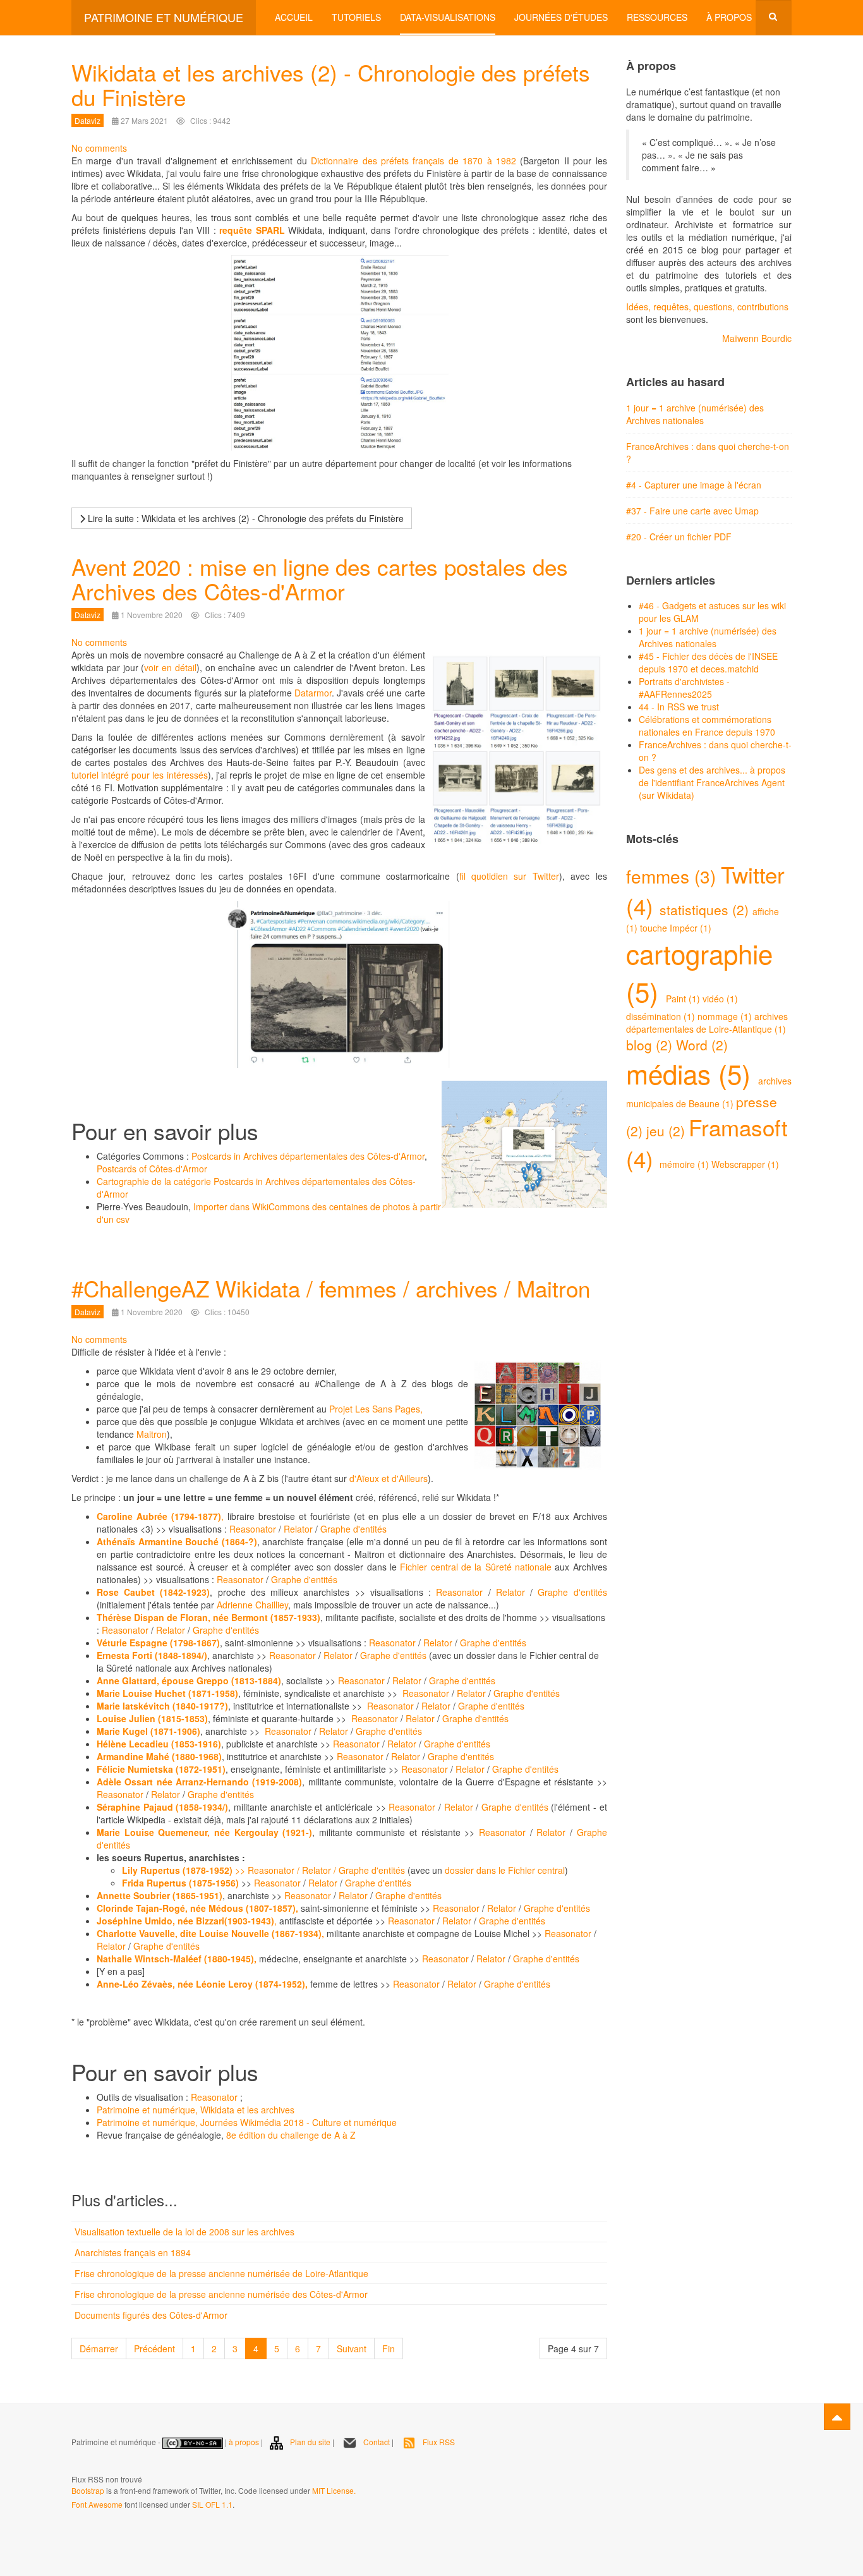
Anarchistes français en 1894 (133, 2252)
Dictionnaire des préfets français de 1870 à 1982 (413, 161)
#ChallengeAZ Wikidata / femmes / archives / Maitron (331, 1288)
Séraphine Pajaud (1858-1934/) (162, 1807)
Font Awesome (97, 2504)
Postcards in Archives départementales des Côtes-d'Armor (308, 1156)
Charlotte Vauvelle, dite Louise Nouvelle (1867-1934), (212, 1933)
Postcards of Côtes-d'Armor (152, 1169)
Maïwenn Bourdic (757, 338)
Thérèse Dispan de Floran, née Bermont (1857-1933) (208, 1617)
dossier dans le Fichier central (505, 1870)
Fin (389, 2348)
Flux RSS (439, 2442)
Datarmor (313, 693)
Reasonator (251, 1529)
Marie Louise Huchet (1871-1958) (167, 1693)
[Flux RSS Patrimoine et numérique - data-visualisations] (72, 2462)
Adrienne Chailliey (252, 1605)
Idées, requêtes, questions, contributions (707, 307)
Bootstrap (88, 2490)
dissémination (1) (662, 1016)
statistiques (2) (706, 909)
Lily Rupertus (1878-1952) (178, 1870)
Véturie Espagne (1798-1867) (158, 1643)
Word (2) (702, 1045)
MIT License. (334, 2490)
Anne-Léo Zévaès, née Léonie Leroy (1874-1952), (203, 1984)
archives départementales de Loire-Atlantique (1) (707, 1023)
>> (241, 1870)
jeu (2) (667, 1131)
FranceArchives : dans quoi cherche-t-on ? (708, 453)
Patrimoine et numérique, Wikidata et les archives (196, 2110)
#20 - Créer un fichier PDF (679, 537)
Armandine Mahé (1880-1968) (159, 1756)
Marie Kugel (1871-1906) (148, 1731)
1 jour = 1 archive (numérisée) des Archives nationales (695, 414)
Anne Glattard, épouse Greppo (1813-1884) (189, 1680)
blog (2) (651, 1045)
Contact (377, 2442)
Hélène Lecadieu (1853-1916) (159, 1744)
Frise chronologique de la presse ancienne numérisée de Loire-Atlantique (221, 2273)
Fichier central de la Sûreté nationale (476, 1567)
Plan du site (310, 2442)
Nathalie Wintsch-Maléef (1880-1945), (178, 1959)
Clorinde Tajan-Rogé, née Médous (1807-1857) (196, 1908)
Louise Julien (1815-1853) (152, 1718)
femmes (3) (673, 876)
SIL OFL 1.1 (212, 2504)
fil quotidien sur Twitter (509, 876)
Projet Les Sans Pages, (376, 1409)
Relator (298, 1529)
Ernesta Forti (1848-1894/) (152, 1655)
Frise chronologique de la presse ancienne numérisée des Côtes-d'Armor (221, 2294)
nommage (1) (726, 1016)
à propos (244, 2442)
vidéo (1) (720, 999)
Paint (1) (684, 999)
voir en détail (170, 667)
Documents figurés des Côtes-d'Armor (151, 2315)
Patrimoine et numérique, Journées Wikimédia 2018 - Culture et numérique (247, 2122)
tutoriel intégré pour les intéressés (140, 775)
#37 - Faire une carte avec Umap (692, 511)
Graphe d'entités (353, 1529)
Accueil (294, 17)
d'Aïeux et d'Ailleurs (389, 1478)
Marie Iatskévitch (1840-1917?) (162, 1706)
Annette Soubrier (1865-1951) (160, 1895)
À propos (729, 17)
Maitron (152, 1434)
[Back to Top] (837, 2417)
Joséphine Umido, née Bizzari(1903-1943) (185, 1921)
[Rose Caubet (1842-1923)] (352, 1592)
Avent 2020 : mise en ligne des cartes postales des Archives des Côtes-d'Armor (320, 579)
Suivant (352, 2348)
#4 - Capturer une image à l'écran (694, 485)
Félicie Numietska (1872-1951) (161, 1769)
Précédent (154, 2348)
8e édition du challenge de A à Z (291, 2135)
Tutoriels (356, 17)
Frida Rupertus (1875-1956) (180, 1883)
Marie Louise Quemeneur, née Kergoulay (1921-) (204, 1832)
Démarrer (99, 2348)
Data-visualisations (448, 17)
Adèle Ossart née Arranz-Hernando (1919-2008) (199, 1782)
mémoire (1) (685, 1164)
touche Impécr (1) (676, 928)
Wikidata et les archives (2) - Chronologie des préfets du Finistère (331, 84)
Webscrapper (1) (745, 1164)
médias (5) (692, 1073)
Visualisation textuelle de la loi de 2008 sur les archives (184, 2232)
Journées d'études (561, 17)
